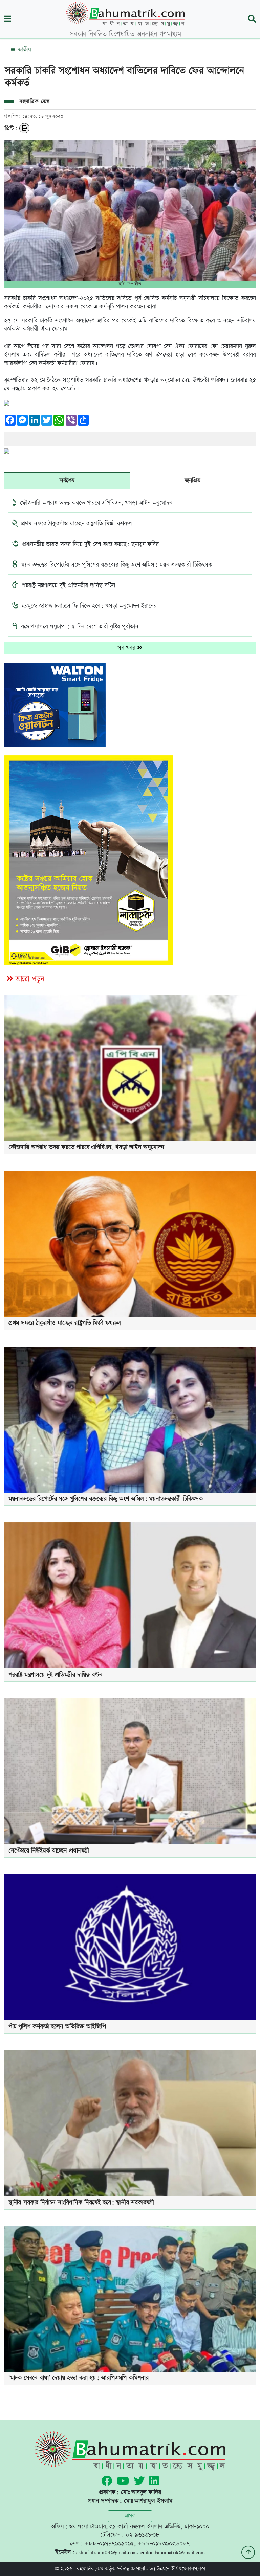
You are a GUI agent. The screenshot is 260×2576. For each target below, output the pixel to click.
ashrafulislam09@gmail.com (106, 2552)
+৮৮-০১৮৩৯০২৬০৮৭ (164, 2543)
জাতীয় (24, 50)
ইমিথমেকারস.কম (188, 2569)
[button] (8, 19)
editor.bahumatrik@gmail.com (173, 2552)
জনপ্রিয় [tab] (193, 480)
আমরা (130, 2516)
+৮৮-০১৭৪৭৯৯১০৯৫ (109, 2543)
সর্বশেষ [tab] (67, 480)
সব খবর (127, 648)
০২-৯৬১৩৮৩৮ (143, 2535)
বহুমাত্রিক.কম (90, 2569)
